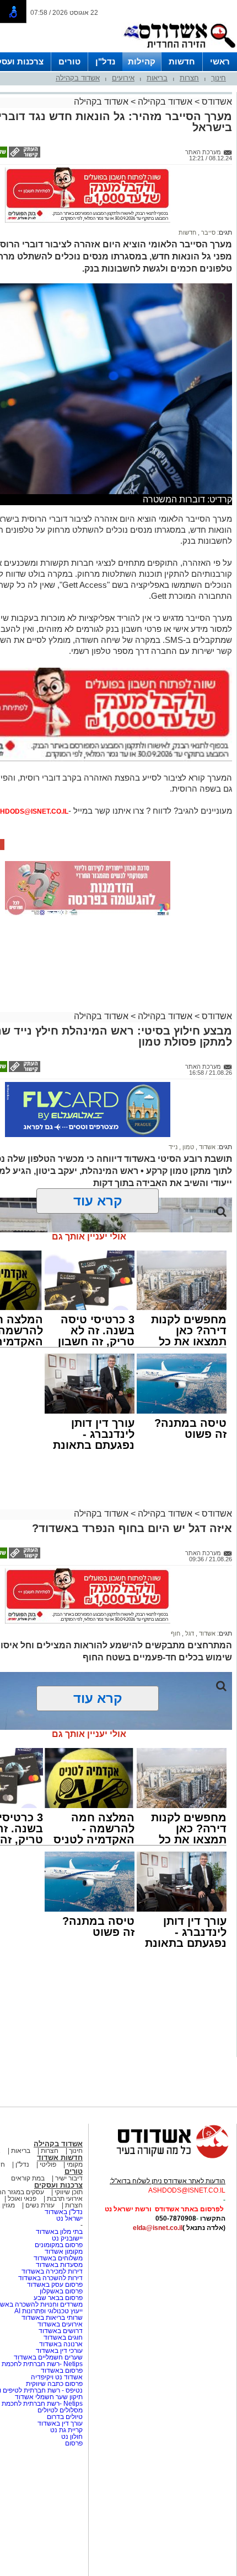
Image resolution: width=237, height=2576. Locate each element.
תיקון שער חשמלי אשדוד (49, 2397)
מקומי (75, 2164)
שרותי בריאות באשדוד (52, 2318)
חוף (176, 1633)
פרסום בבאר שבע (58, 2298)
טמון (187, 1147)
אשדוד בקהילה (78, 78)
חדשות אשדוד (60, 2158)
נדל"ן (105, 61)
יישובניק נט (66, 2238)
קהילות (142, 61)
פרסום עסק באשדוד (55, 2285)
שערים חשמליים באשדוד (48, 2357)
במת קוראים (28, 2178)
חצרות (189, 78)
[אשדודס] (163, 2157)
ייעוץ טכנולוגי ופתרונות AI (49, 2311)
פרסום (73, 2443)
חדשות (182, 61)
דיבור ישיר (69, 2178)
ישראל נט (69, 2218)
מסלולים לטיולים (60, 2410)
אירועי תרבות (65, 2199)
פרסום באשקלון (61, 2291)
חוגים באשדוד (63, 2337)
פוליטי (48, 2164)
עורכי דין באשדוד (59, 2351)
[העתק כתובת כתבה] (24, 155)
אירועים (123, 78)
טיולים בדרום (64, 2417)
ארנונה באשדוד (61, 2344)
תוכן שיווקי (69, 2192)
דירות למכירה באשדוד (52, 2271)
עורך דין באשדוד (60, 2423)
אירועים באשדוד (60, 2324)
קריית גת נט (66, 2430)
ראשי (220, 61)
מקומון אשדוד (64, 2252)
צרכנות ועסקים (58, 2185)
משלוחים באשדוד (58, 2258)
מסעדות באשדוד (59, 2265)
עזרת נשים (40, 2205)
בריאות (157, 78)
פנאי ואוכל (22, 2199)
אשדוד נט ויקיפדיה (56, 2377)
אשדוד (206, 1147)
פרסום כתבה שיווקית (53, 2384)
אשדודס (216, 102)
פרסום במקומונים (59, 2245)
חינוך (219, 78)
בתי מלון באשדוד (59, 2232)
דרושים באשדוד (61, 2331)
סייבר (208, 232)
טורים (69, 61)
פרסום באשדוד (61, 2371)
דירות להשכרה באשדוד (50, 2278)
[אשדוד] (179, 50)
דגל (189, 1633)
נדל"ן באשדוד (64, 2212)
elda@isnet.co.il (158, 2228)
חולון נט (71, 2437)
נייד (173, 1147)
